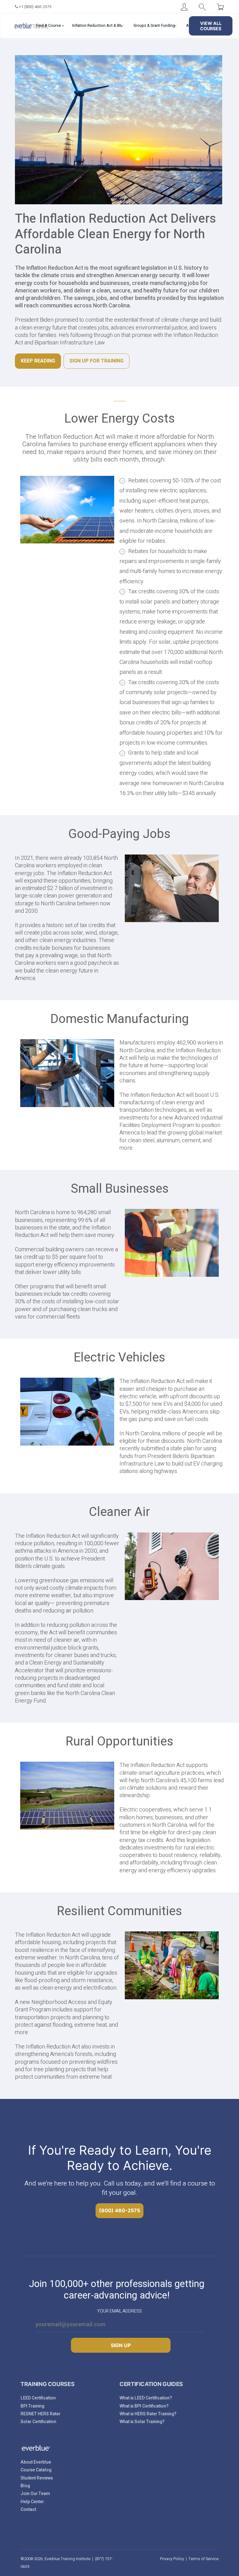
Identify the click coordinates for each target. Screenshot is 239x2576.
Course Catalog (36, 2470)
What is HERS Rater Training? (148, 2414)
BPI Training (32, 2406)
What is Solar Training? (142, 2422)
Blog (25, 2486)
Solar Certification (38, 2422)
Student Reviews (37, 2478)
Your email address (119, 2311)
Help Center (32, 2502)
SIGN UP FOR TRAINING (96, 361)
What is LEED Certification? (146, 2398)
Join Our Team (35, 2494)
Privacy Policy (172, 2559)
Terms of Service (204, 2559)
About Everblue (36, 2462)
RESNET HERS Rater (40, 2414)
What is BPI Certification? (144, 2406)
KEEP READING (38, 361)
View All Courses (211, 26)
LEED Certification (38, 2398)
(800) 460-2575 (119, 2210)
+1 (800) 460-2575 (35, 7)
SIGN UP (121, 2345)
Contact (28, 2510)
